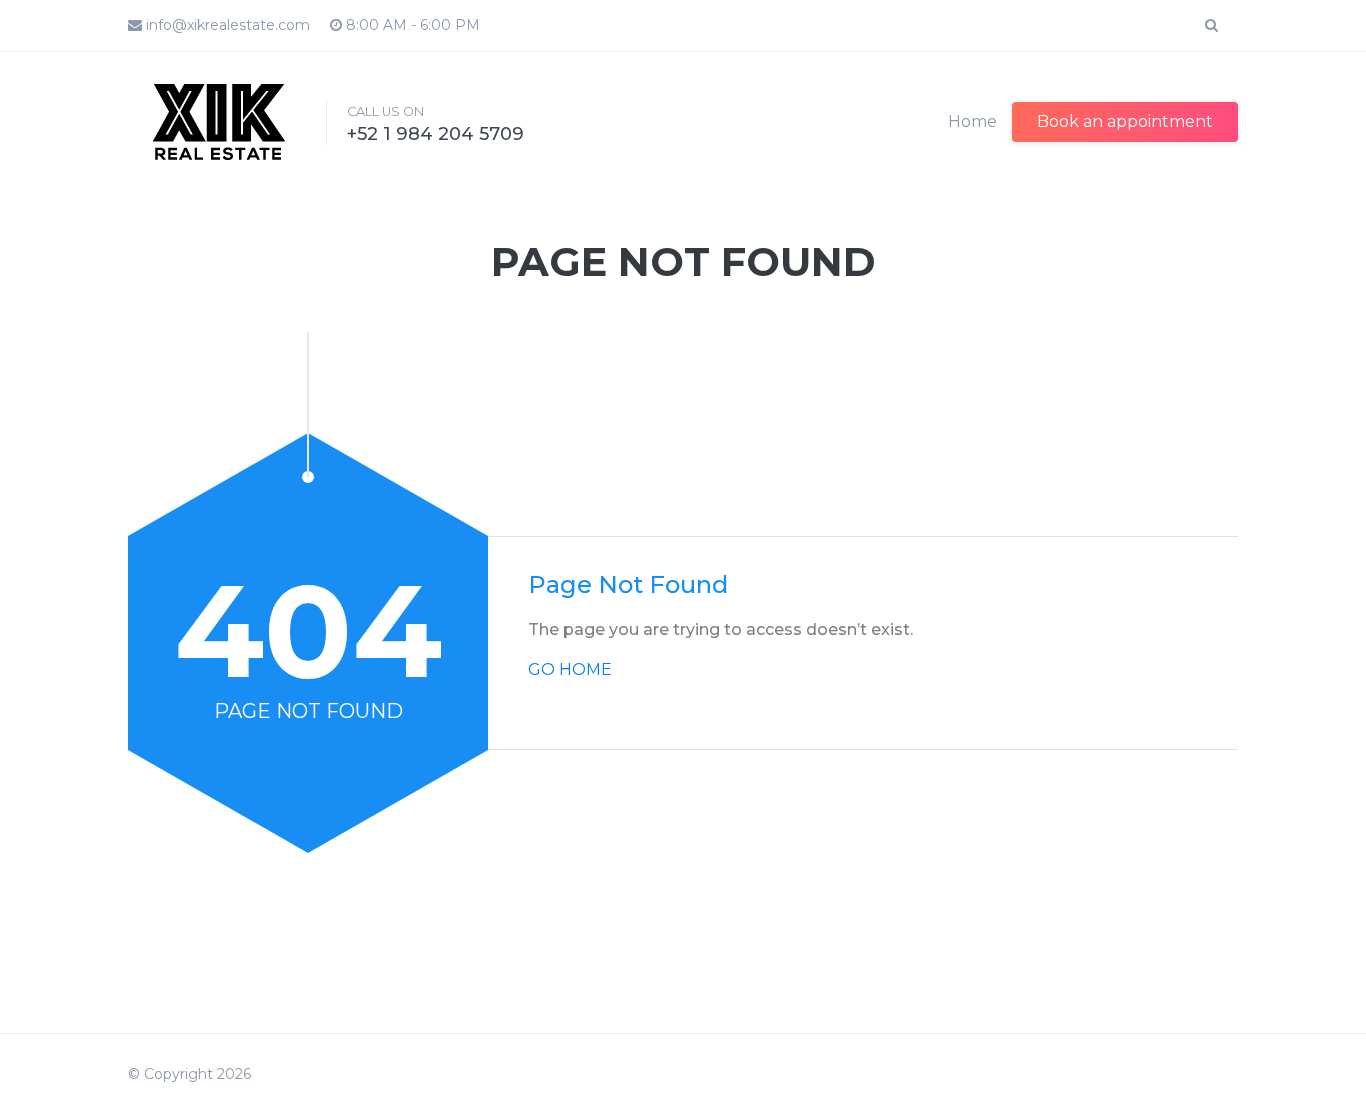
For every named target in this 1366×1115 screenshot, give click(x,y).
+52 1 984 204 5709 (435, 134)
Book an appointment (1125, 121)
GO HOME (570, 669)
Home (972, 121)
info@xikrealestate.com (226, 25)
